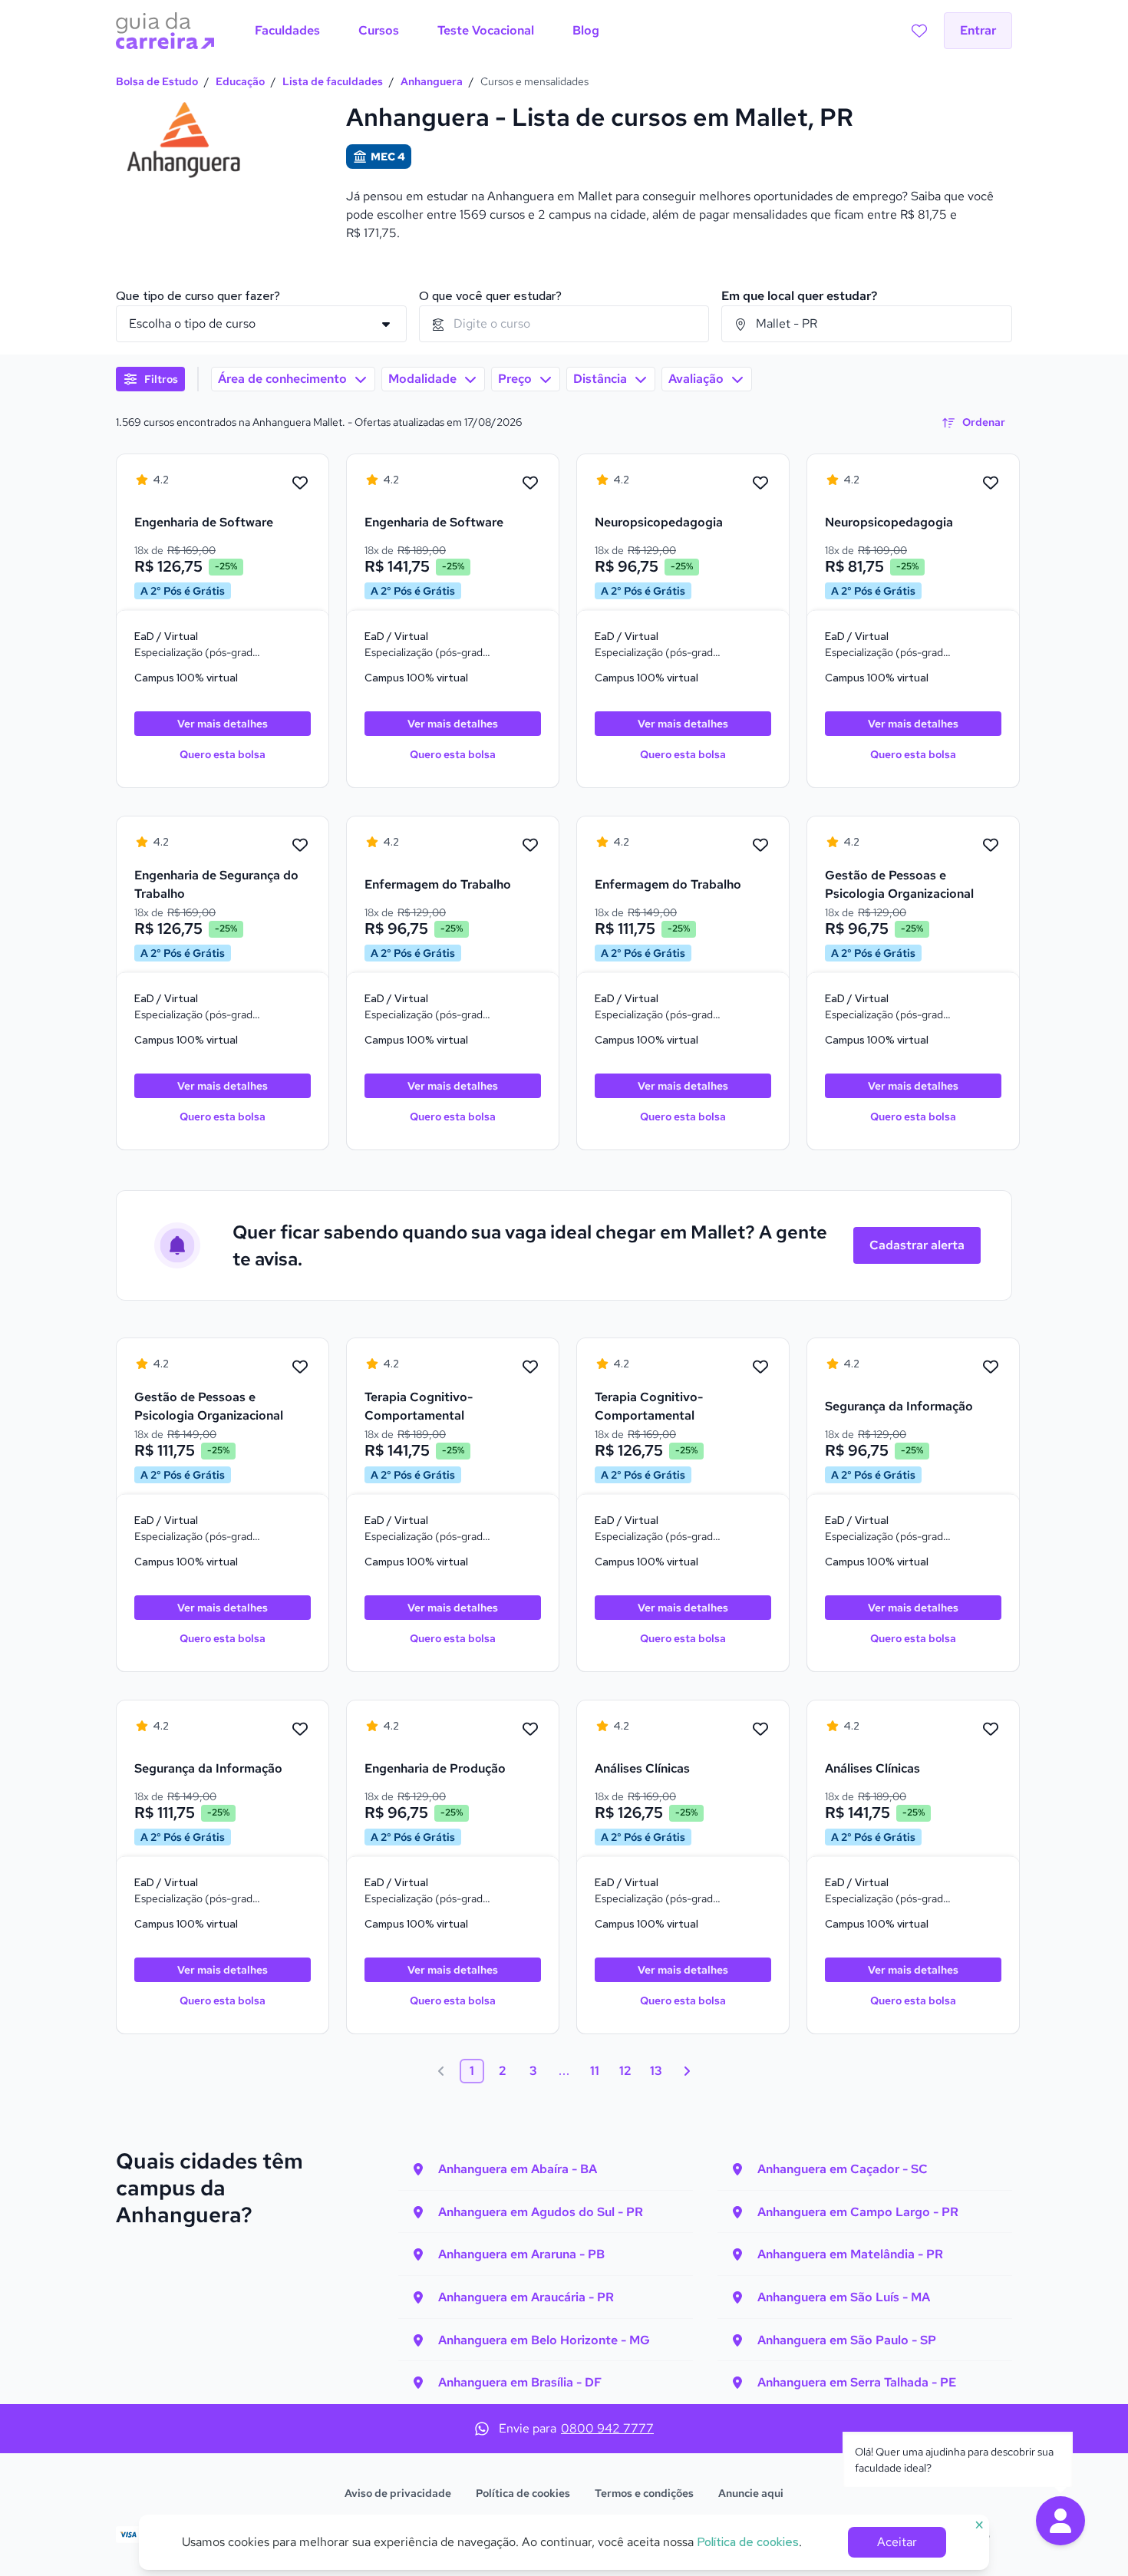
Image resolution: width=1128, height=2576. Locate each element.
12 (625, 2071)
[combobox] (564, 324)
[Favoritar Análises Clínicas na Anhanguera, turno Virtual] (760, 1730)
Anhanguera (432, 81)
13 (656, 2071)
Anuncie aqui (751, 2493)
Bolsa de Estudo (157, 81)
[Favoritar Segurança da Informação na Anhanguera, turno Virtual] (991, 1367)
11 (595, 2071)
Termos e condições (644, 2493)
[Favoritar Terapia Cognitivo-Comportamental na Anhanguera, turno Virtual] (530, 1367)
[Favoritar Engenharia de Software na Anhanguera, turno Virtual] (300, 483)
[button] (1060, 2521)
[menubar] (427, 31)
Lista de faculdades (333, 81)
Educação (240, 81)
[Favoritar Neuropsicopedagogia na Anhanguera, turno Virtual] (760, 483)
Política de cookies (523, 2493)
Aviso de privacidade (398, 2493)
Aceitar (897, 2542)
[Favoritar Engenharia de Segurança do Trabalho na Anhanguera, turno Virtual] (300, 846)
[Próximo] (687, 2071)
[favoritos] (919, 31)
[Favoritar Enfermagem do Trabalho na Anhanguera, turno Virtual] (530, 846)
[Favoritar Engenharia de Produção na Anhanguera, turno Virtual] (530, 1730)
